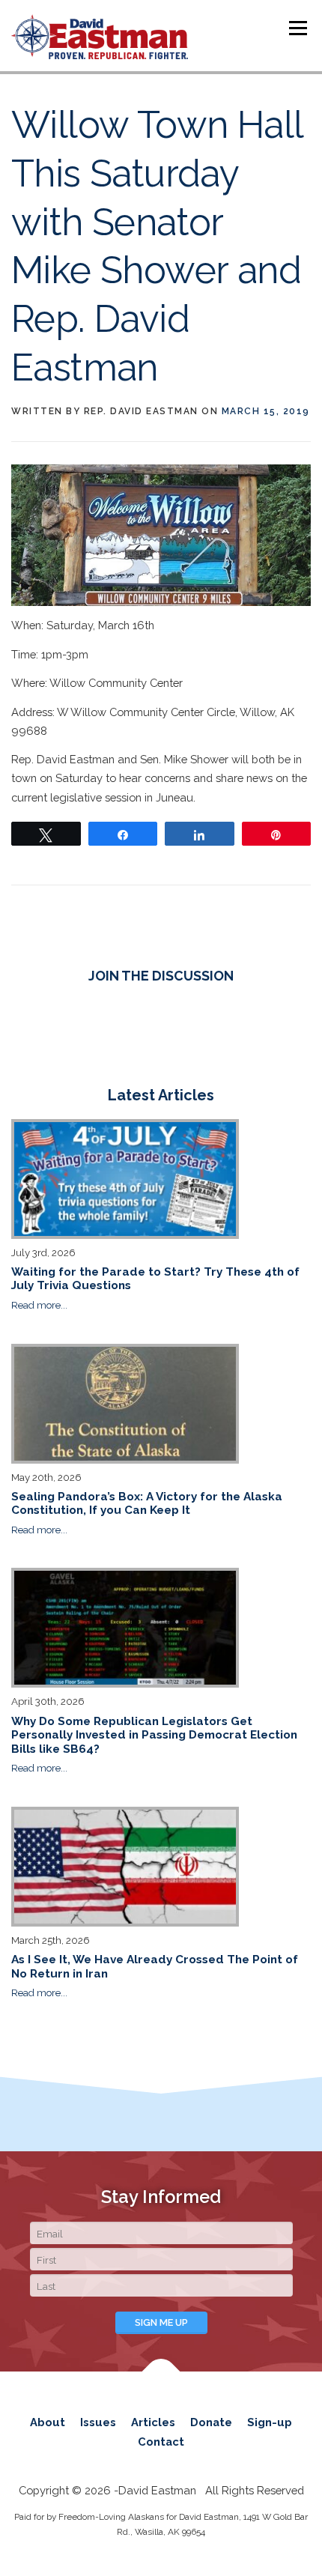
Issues (98, 2422)
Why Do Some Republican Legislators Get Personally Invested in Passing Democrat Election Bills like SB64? (154, 1735)
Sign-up (270, 2422)
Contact (161, 2442)
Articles (153, 2422)
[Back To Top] (161, 2379)
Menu (298, 28)
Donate (211, 2422)
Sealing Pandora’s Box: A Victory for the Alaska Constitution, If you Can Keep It (147, 1503)
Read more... (39, 1305)
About (48, 2422)
